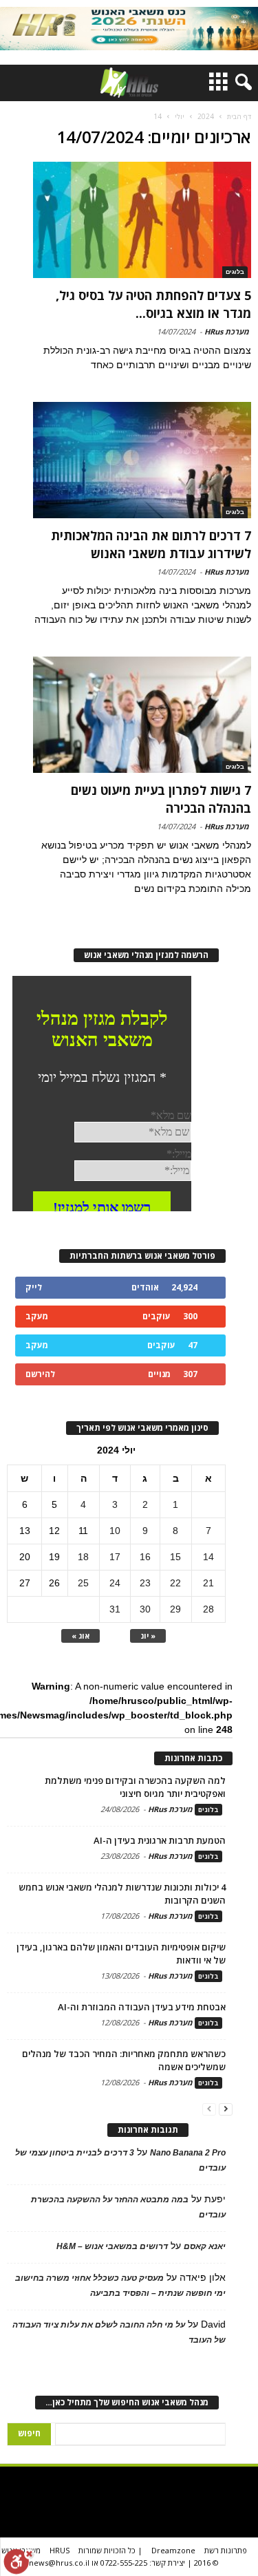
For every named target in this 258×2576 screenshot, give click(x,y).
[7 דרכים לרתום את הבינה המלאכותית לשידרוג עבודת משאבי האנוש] (142, 460)
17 (115, 1557)
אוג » (80, 1636)
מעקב (37, 1316)
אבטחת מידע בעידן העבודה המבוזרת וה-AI (142, 2007)
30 (145, 1609)
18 (83, 1557)
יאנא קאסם (205, 2246)
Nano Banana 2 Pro (188, 2153)
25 (83, 1583)
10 (115, 1531)
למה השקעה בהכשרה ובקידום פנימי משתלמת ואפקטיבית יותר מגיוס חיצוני (135, 1787)
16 (145, 1557)
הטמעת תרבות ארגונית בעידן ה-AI (160, 1840)
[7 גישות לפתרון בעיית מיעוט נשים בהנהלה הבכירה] (142, 715)
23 (145, 1583)
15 (175, 1557)
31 (115, 1609)
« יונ (148, 1636)
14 (208, 1557)
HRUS (60, 2550)
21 (208, 1583)
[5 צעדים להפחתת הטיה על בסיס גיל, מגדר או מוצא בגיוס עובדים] (142, 220)
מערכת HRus (227, 331)
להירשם (40, 1374)
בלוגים (235, 272)
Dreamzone (173, 2550)
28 (208, 1609)
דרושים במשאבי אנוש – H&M (112, 2246)
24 (115, 1583)
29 (175, 1609)
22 (175, 1583)
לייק (34, 1287)
